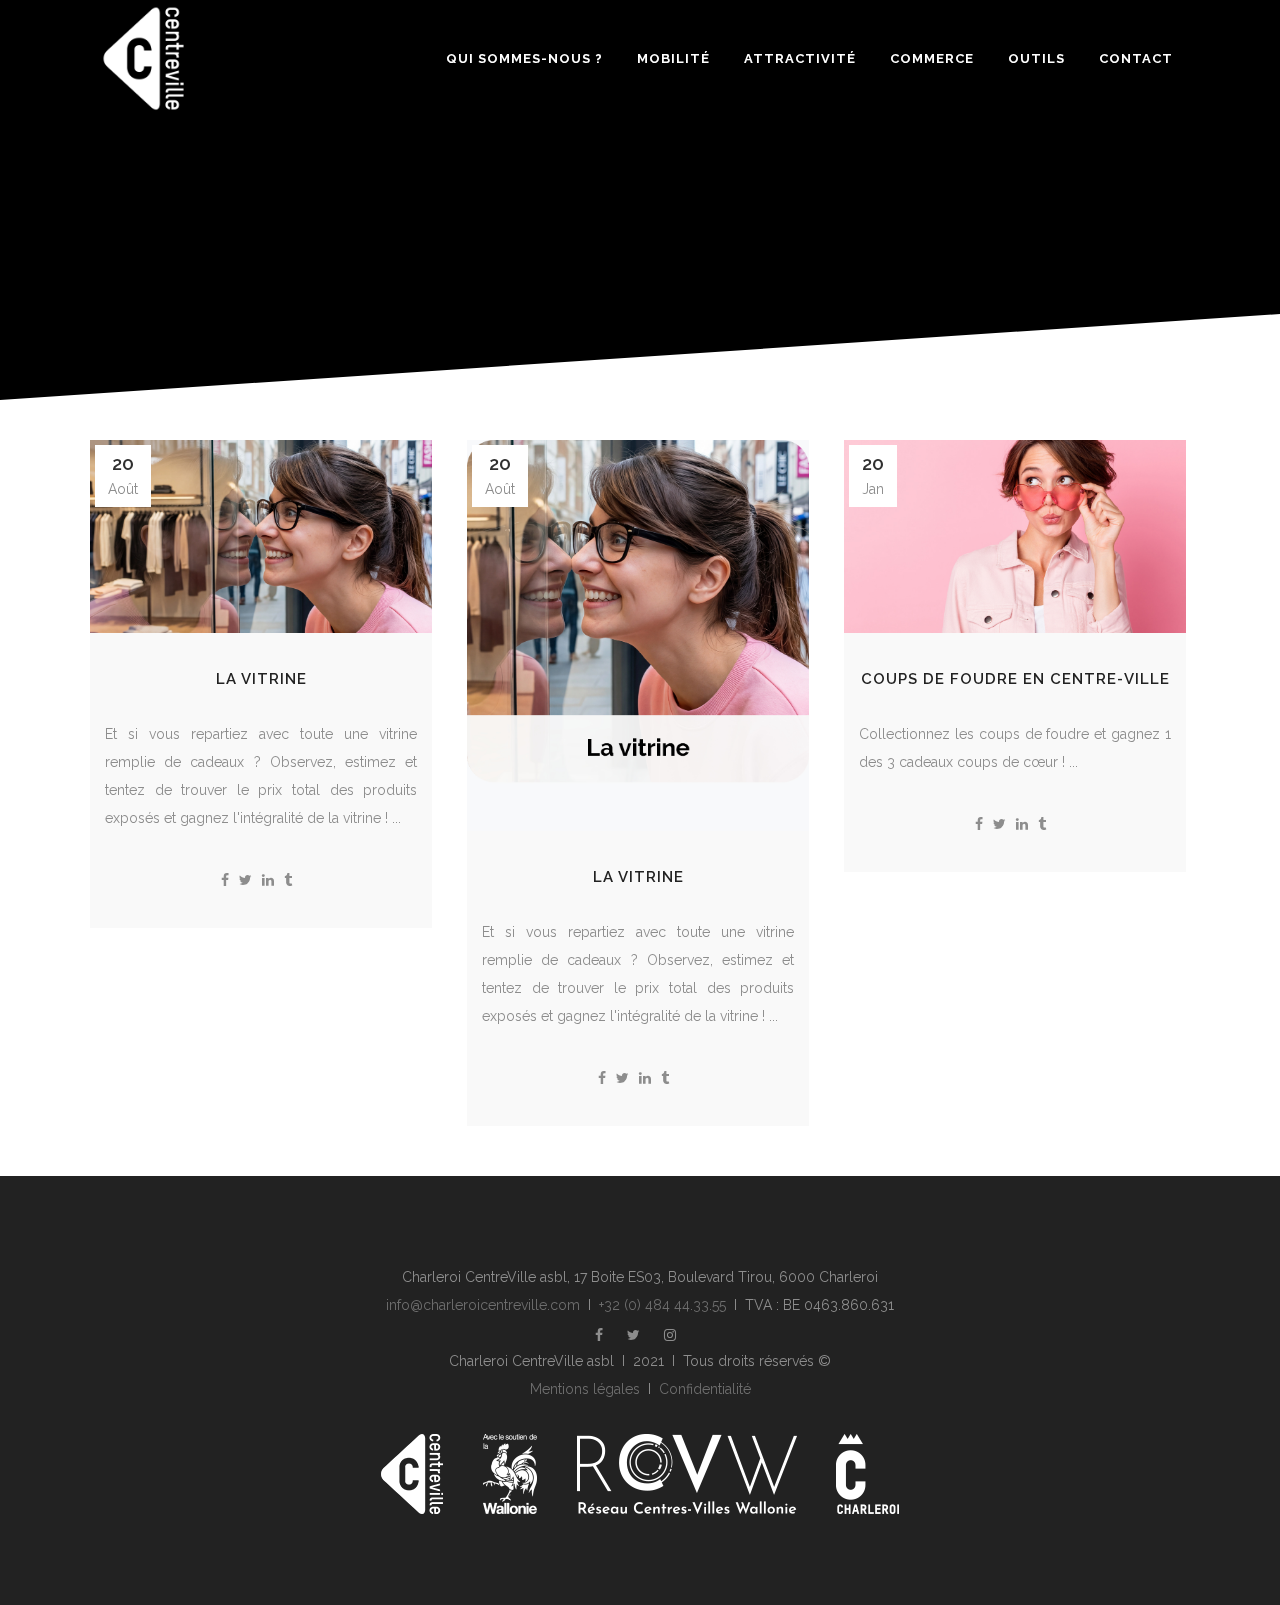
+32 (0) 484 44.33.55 (662, 1305)
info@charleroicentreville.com (483, 1305)
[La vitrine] (261, 536)
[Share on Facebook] (225, 880)
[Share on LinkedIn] (268, 880)
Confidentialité (705, 1389)
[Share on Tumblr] (288, 880)
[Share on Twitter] (245, 880)
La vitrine (261, 679)
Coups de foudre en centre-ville (1015, 679)
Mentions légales (585, 1389)
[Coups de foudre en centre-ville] (1015, 536)
